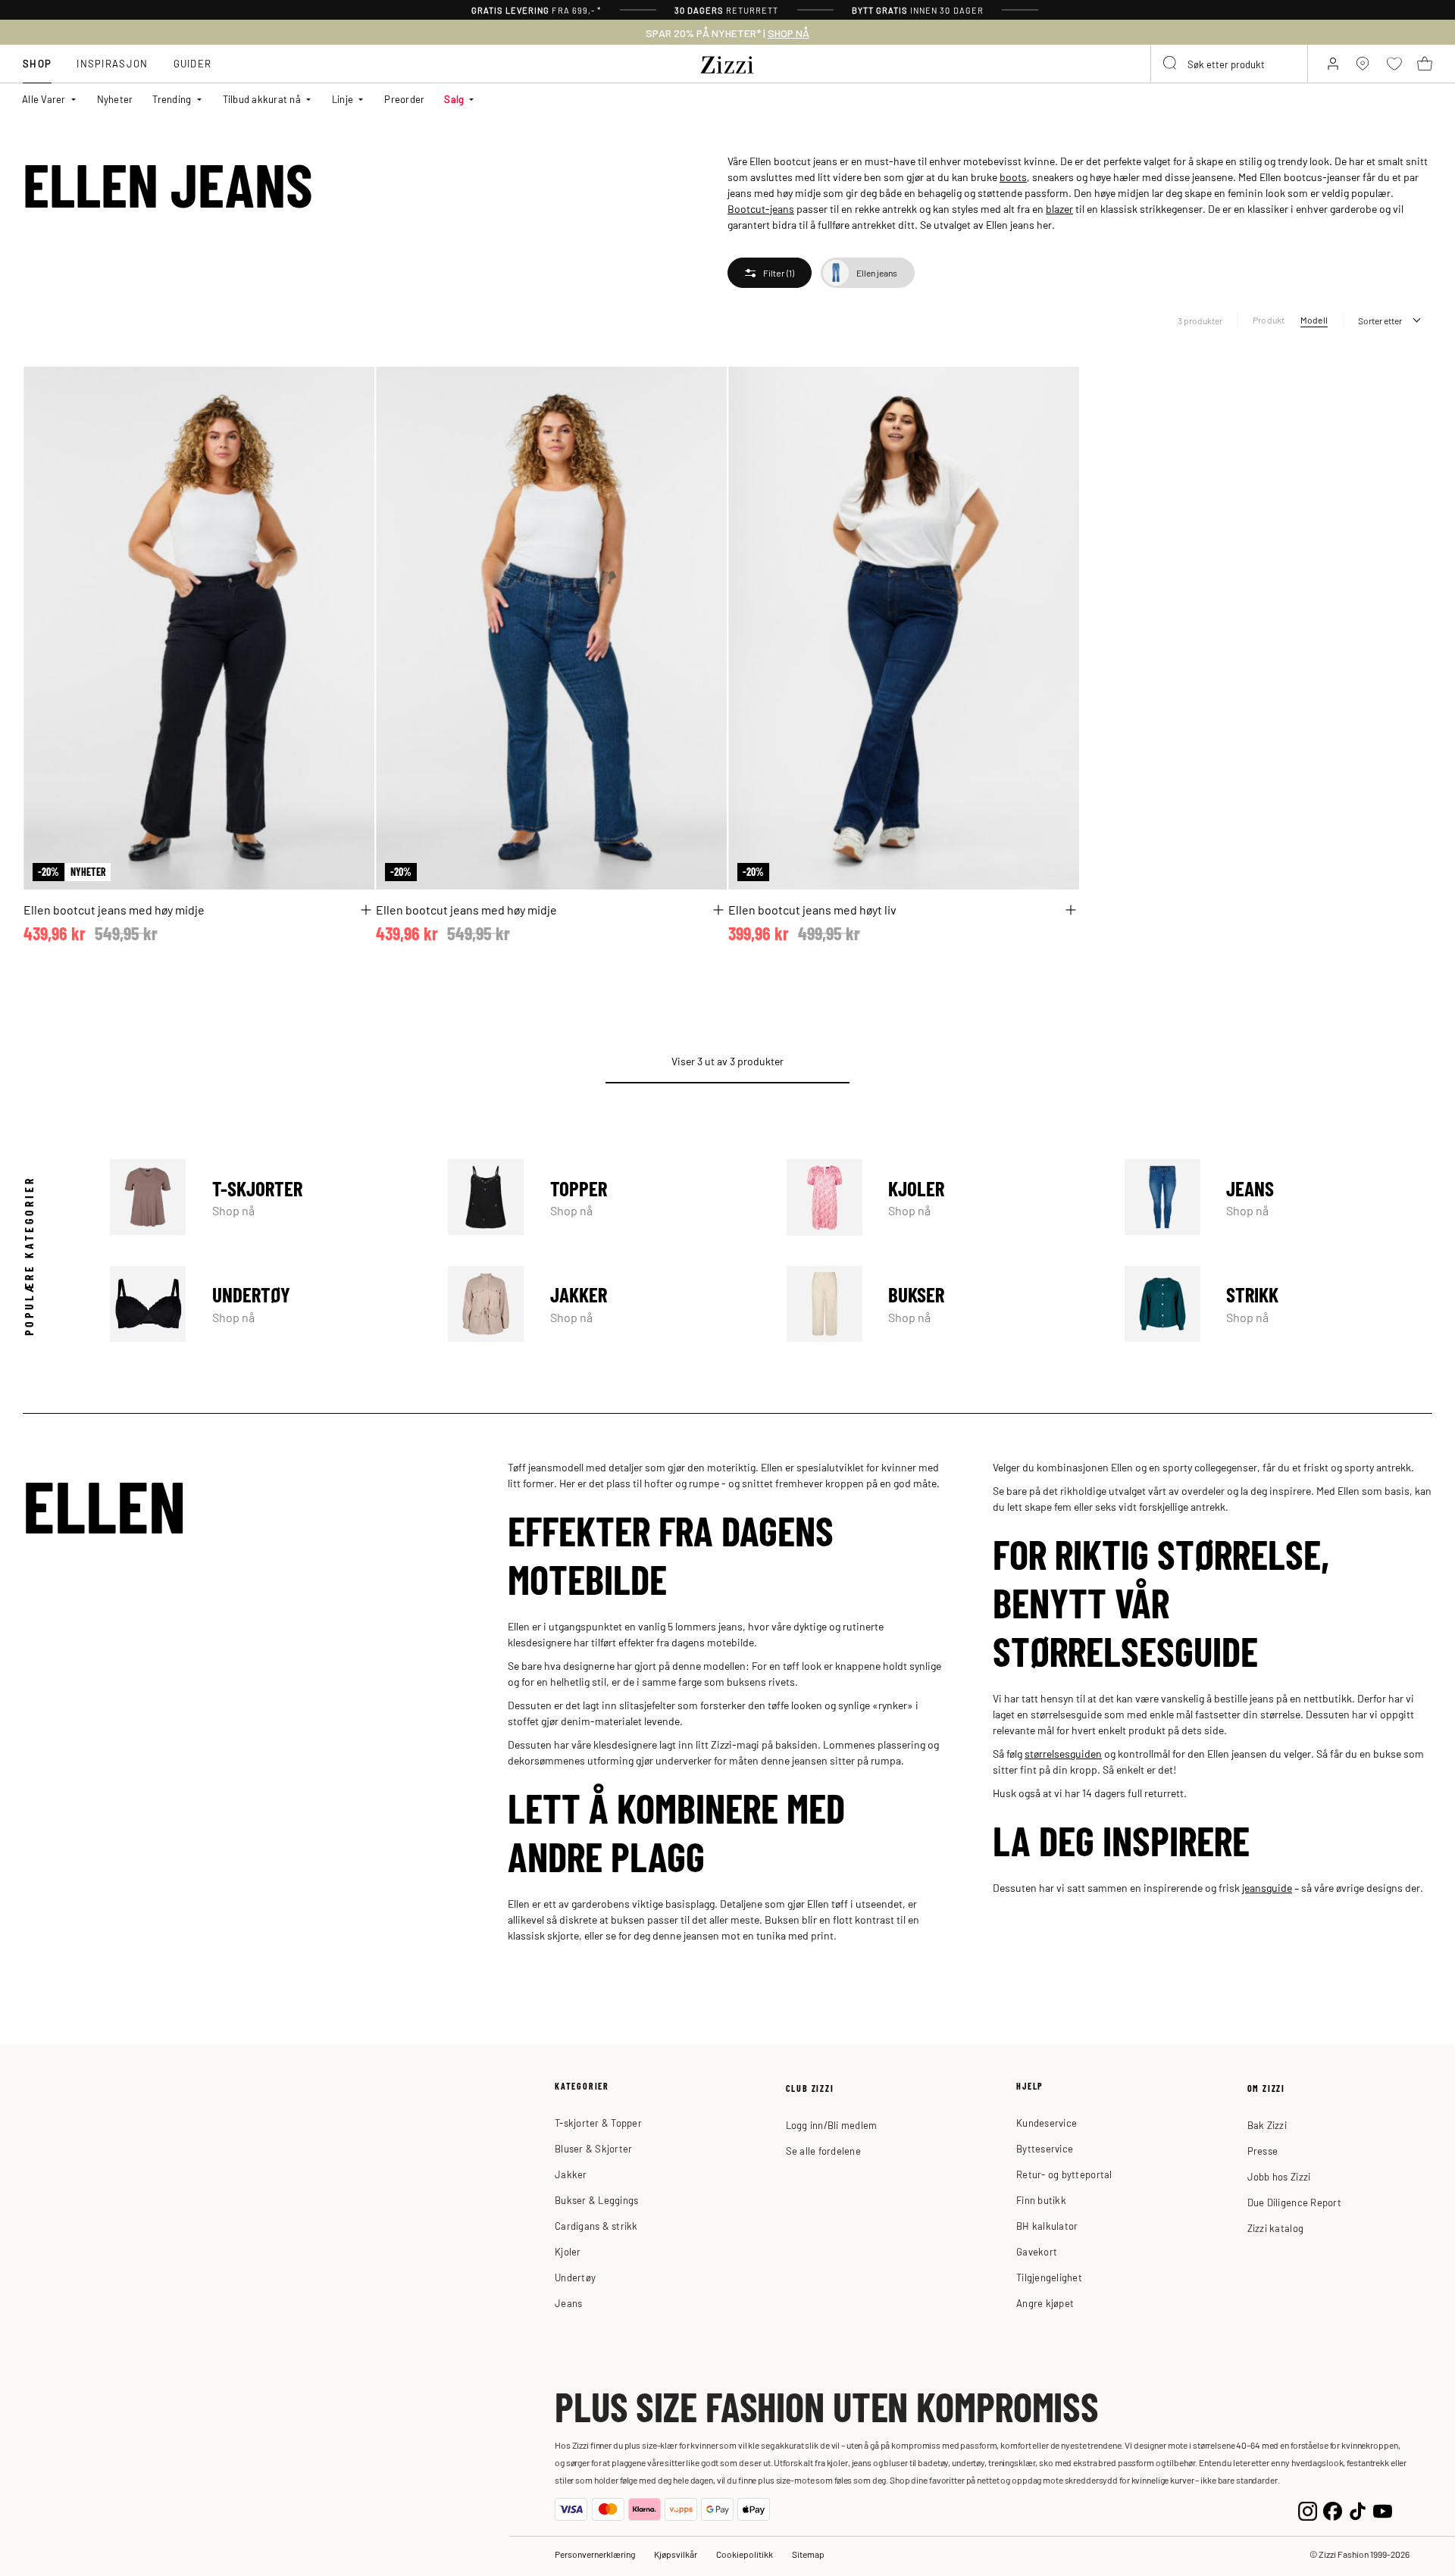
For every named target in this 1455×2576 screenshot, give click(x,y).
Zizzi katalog (1275, 2228)
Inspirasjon (112, 63)
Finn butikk (1041, 2200)
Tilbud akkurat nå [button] (262, 99)
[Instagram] (1308, 2510)
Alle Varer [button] (44, 99)
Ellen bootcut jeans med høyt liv (812, 909)
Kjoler (940, 1197)
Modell (1314, 320)
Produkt (1269, 320)
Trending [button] (172, 99)
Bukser (940, 1304)
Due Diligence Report (1294, 2202)
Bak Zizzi (1267, 2125)
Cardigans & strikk (596, 2226)
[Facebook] (1333, 2510)
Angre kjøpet (1045, 2303)
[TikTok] (1358, 2510)
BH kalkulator (1047, 2226)
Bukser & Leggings (596, 2200)
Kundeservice (1047, 2123)
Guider (193, 63)
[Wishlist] (353, 387)
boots (1013, 177)
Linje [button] (343, 99)
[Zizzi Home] (727, 62)
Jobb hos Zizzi (1279, 2176)
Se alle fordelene (823, 2151)
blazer (1059, 208)
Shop (37, 63)
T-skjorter (264, 1197)
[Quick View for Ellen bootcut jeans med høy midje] (366, 910)
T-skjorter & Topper (598, 2123)
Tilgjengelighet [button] (1049, 2277)
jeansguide (1267, 1887)
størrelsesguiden (1063, 1753)
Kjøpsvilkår (676, 2554)
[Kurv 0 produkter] (1425, 64)
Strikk (1278, 1304)
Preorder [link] (404, 99)
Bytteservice (1045, 2148)
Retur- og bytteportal (1064, 2174)
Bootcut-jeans (761, 208)
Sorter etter (1380, 320)
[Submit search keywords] (1171, 64)
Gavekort (1037, 2251)
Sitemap (808, 2554)
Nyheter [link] (115, 99)
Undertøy (264, 1304)
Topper (602, 1197)
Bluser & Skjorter (593, 2148)
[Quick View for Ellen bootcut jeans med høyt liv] (1071, 910)
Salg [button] (454, 99)
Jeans (1278, 1197)
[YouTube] (1383, 2510)
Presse (1263, 2151)
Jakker (602, 1304)
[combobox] (1229, 64)
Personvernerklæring (595, 2554)
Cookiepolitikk (745, 2554)
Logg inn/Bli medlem (832, 2125)
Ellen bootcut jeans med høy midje (114, 909)
